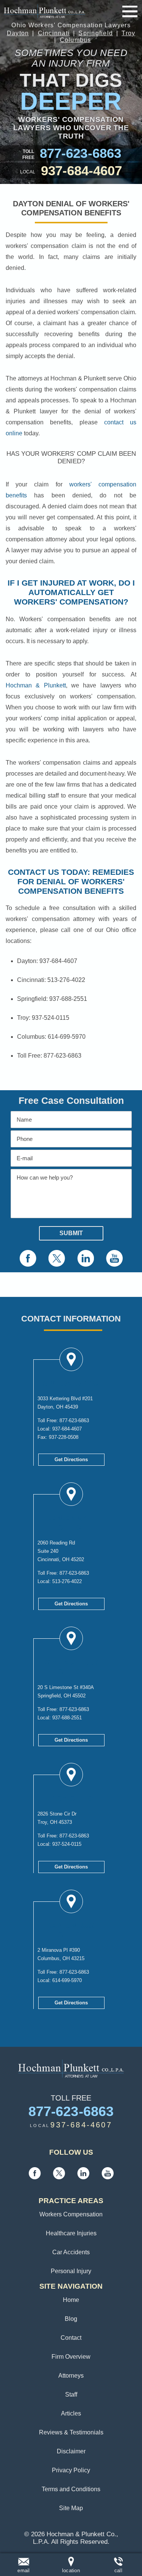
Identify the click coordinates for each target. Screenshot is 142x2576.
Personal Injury (71, 2271)
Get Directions (71, 1459)
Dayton (18, 33)
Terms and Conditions (71, 2489)
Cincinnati (54, 33)
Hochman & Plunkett (36, 685)
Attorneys (71, 2376)
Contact (71, 2338)
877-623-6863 (80, 153)
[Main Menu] (130, 11)
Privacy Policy (71, 2470)
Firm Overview (71, 2357)
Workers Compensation (71, 2214)
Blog (71, 2319)
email (23, 2571)
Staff (71, 2394)
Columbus (76, 40)
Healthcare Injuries (71, 2233)
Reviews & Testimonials (71, 2432)
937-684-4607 (82, 171)
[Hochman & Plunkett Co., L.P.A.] (44, 11)
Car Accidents (71, 2252)
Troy (128, 33)
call (118, 2571)
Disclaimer (71, 2451)
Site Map (71, 2508)
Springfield (96, 33)
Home (71, 2300)
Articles (71, 2413)
